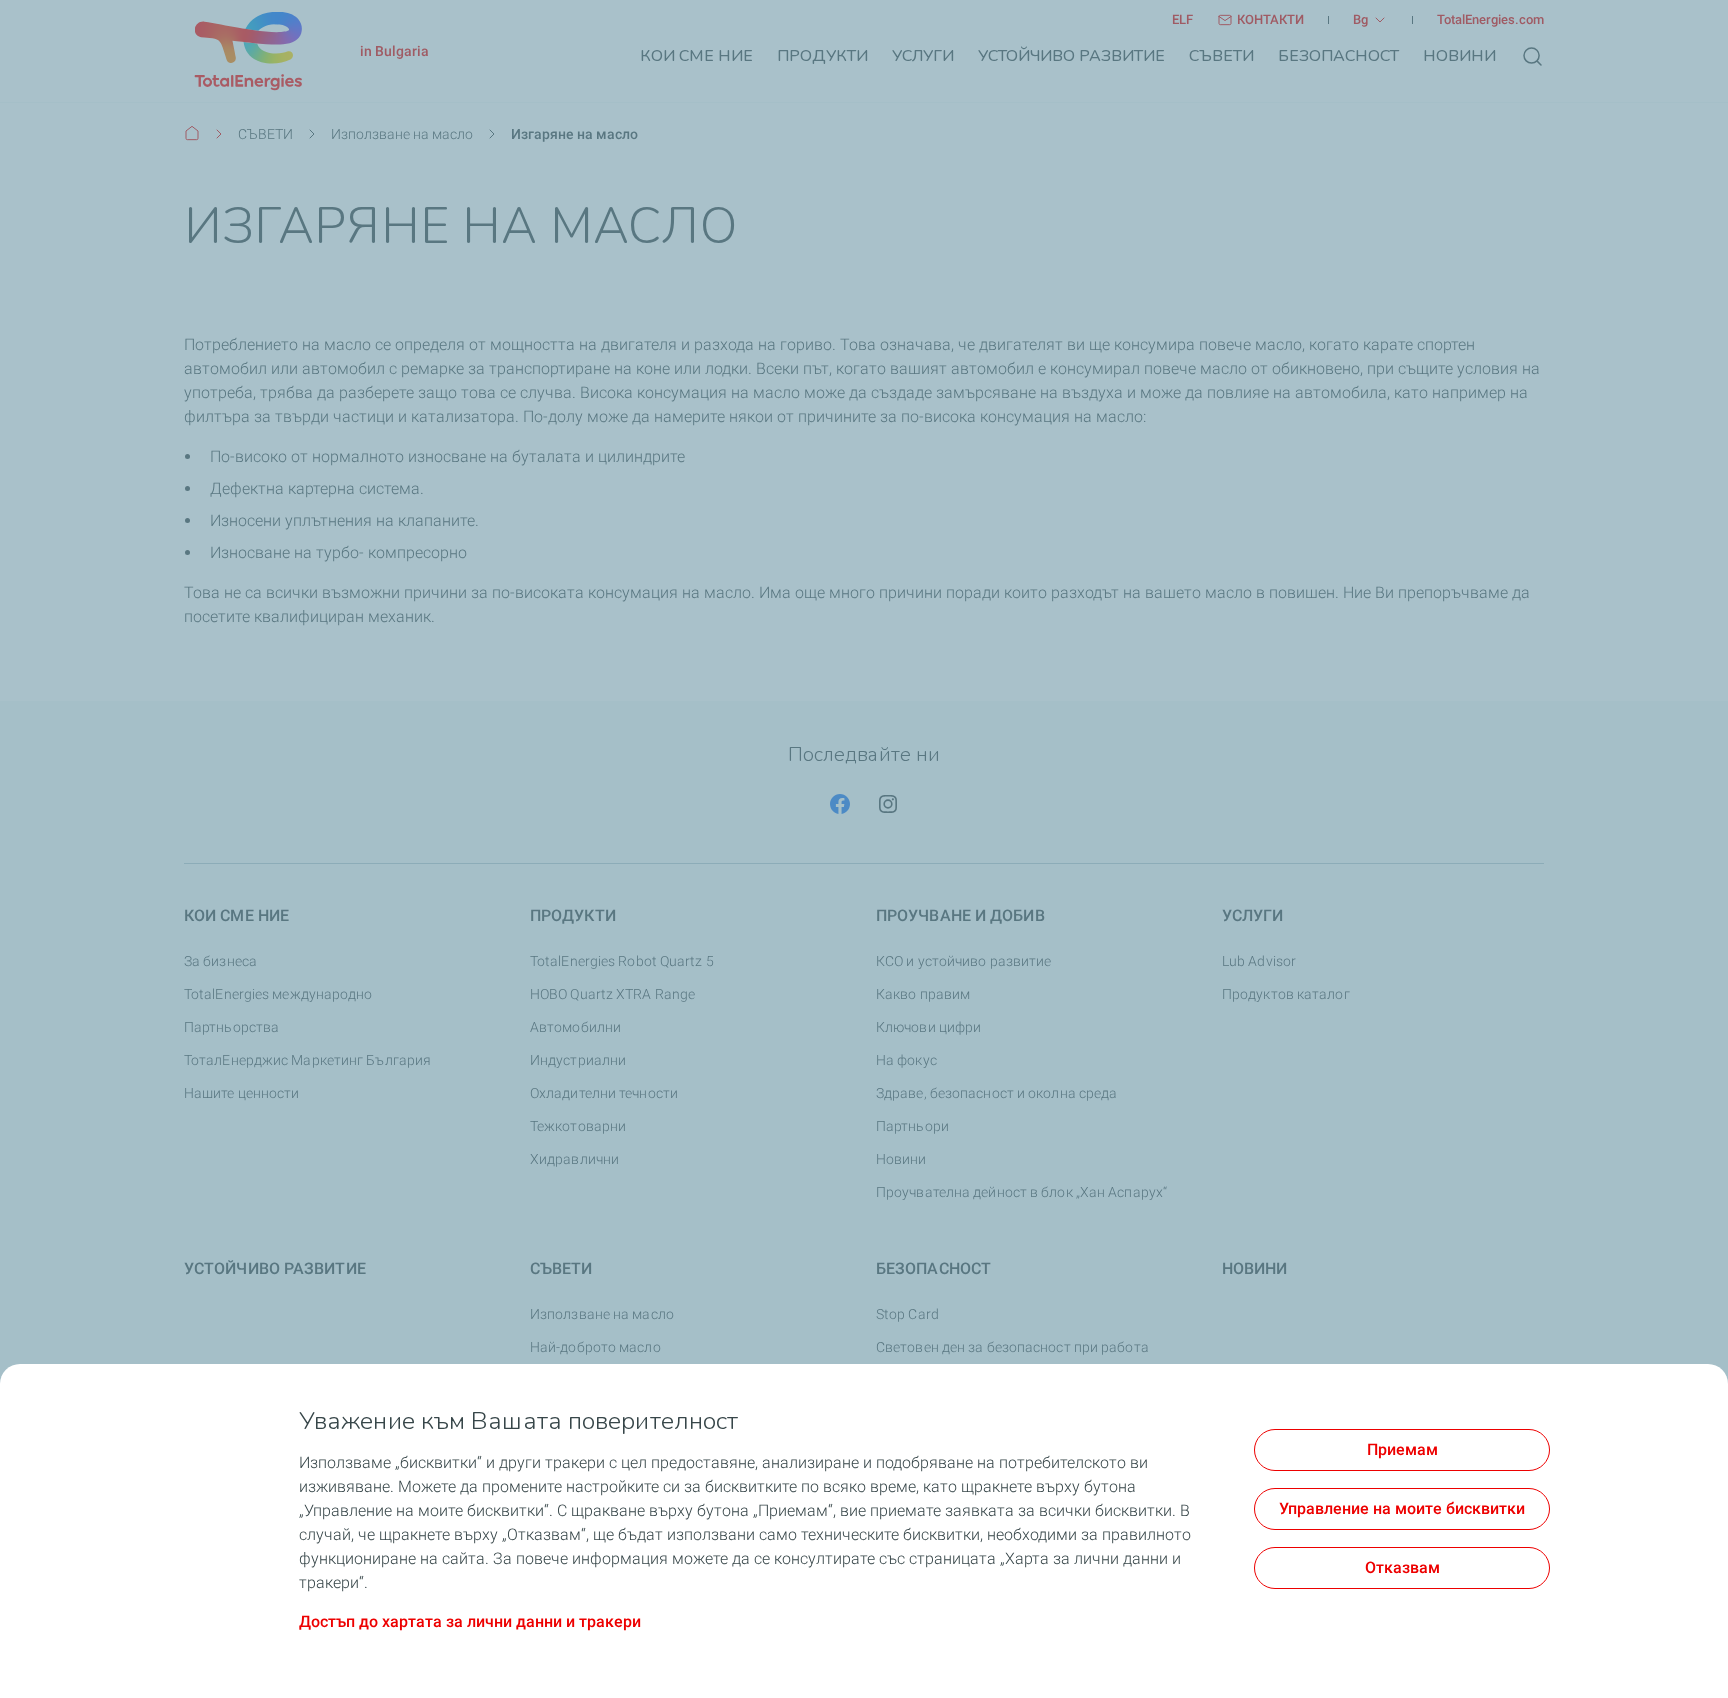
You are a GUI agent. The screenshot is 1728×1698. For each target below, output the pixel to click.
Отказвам (1402, 1567)
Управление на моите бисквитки (1402, 1508)
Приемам (1402, 1449)
